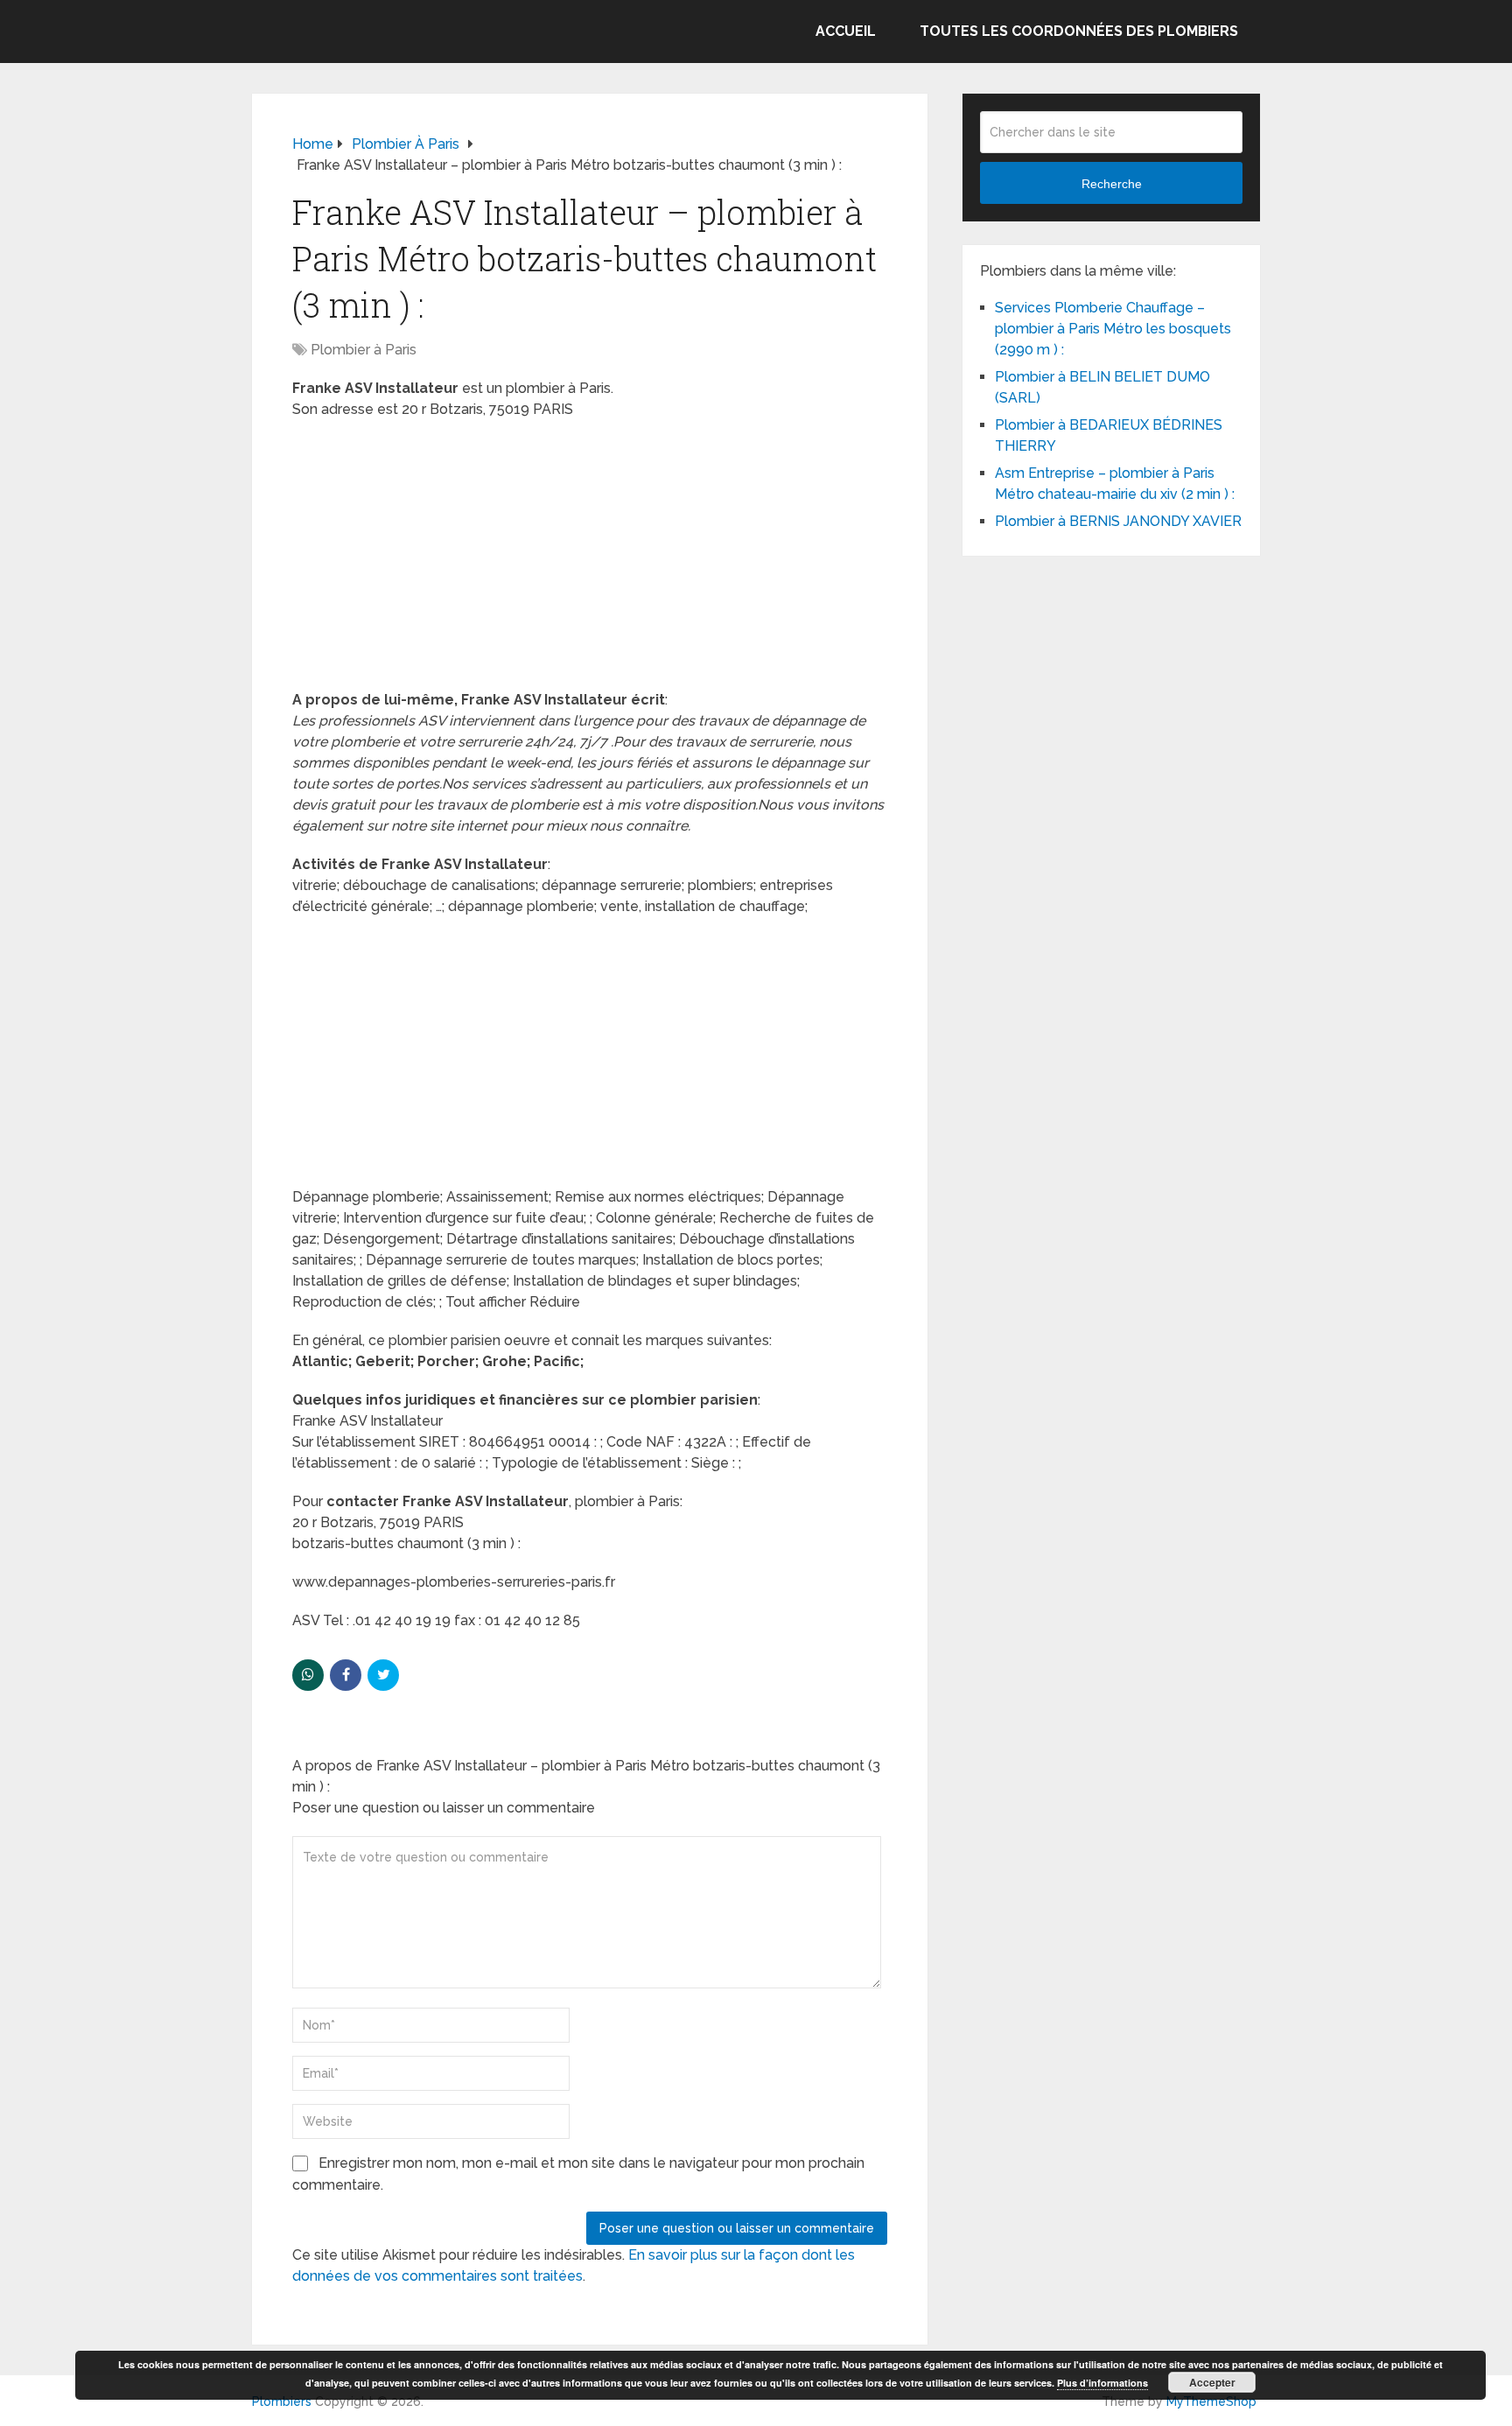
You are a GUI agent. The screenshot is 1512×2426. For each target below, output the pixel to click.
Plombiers (282, 2401)
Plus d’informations (1102, 2383)
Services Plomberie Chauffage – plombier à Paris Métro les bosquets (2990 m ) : (1113, 329)
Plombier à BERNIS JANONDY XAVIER (1118, 521)
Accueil (846, 31)
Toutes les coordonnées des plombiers (1079, 31)
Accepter (1212, 2382)
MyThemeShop (1211, 2401)
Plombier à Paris (364, 350)
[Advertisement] (590, 560)
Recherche (1112, 184)
